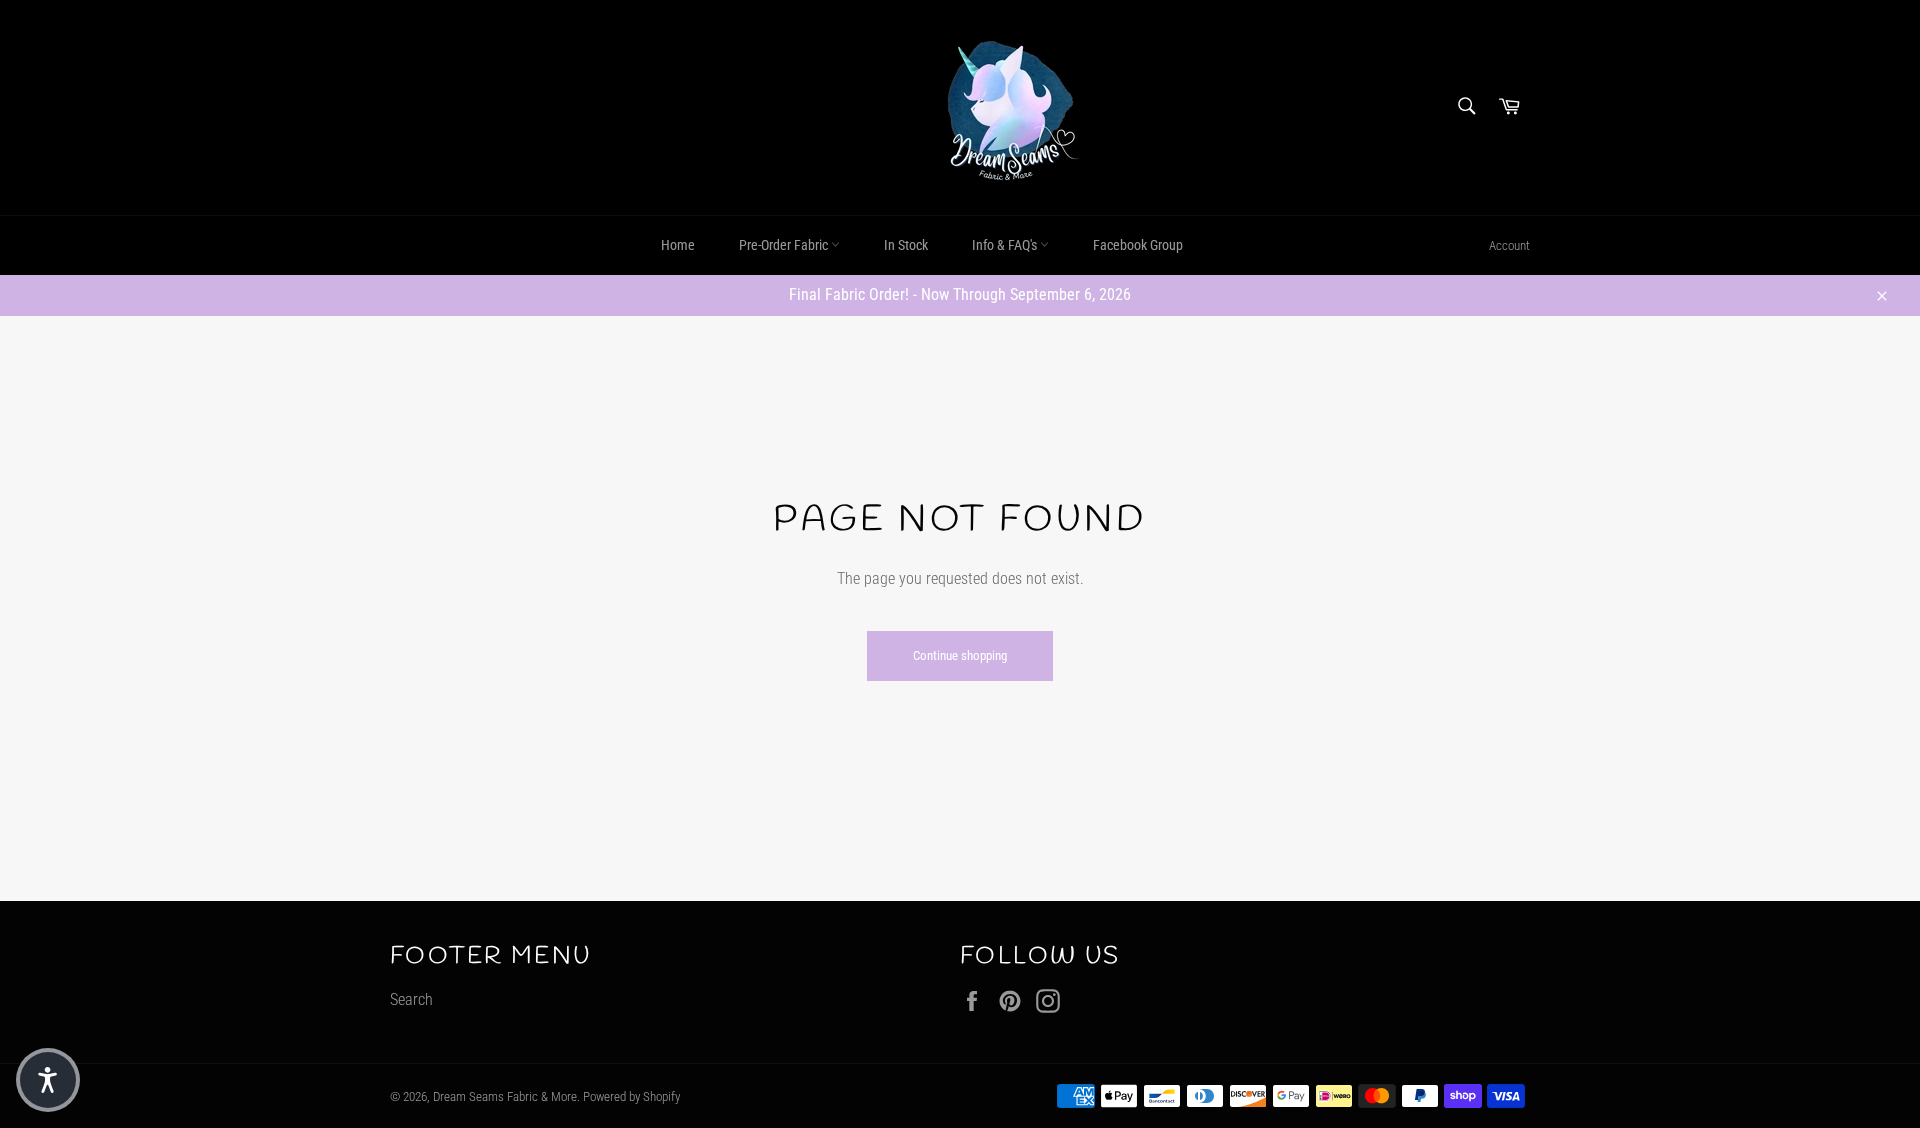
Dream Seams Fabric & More (505, 1096)
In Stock (906, 245)
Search (411, 999)
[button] (48, 1080)
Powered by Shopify (631, 1096)
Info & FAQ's (1006, 245)
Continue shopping (960, 655)
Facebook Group (1138, 245)
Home (678, 245)
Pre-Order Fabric (785, 245)
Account (1509, 245)
